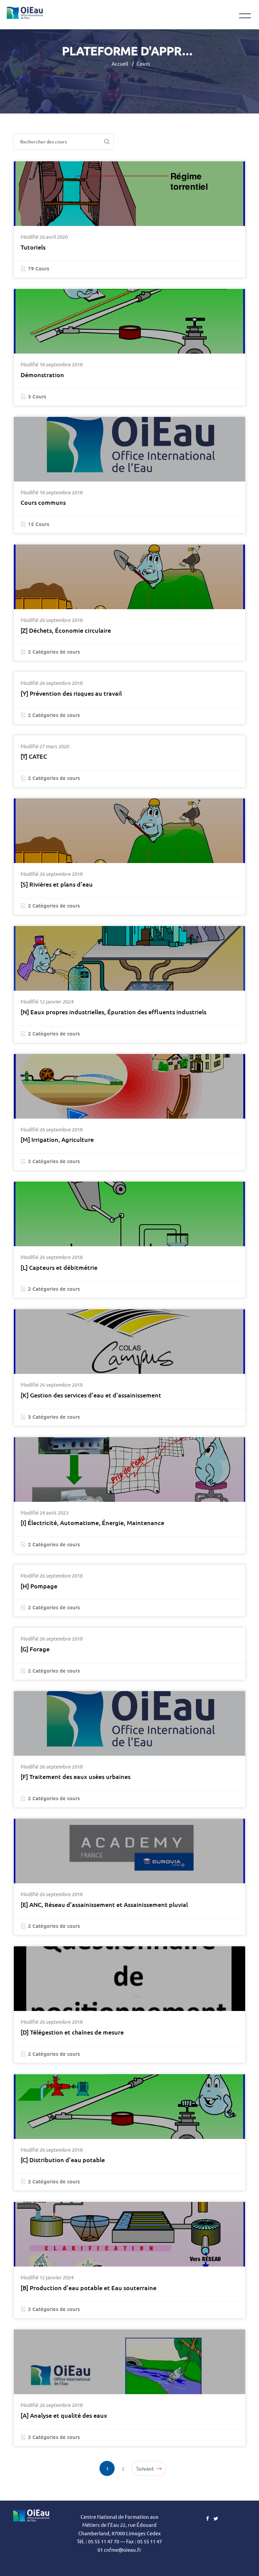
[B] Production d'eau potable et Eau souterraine (89, 2288)
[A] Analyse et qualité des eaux (64, 2415)
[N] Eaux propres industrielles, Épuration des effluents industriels (113, 1012)
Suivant (146, 2468)
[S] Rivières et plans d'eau (57, 884)
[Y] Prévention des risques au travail (71, 693)
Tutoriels (33, 247)
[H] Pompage (39, 1586)
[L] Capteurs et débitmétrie (59, 1267)
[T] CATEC (34, 756)
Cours (143, 63)
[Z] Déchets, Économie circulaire (66, 630)
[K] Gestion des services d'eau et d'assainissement (91, 1395)
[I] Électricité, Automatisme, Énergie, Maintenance (92, 1523)
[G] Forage (35, 1649)
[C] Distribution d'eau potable (63, 2160)
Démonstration (42, 375)
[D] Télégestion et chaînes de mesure (72, 2032)
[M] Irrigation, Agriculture (57, 1139)
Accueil (120, 63)
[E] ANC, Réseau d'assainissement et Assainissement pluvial (104, 1904)
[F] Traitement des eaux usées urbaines (76, 1776)
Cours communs (43, 502)
